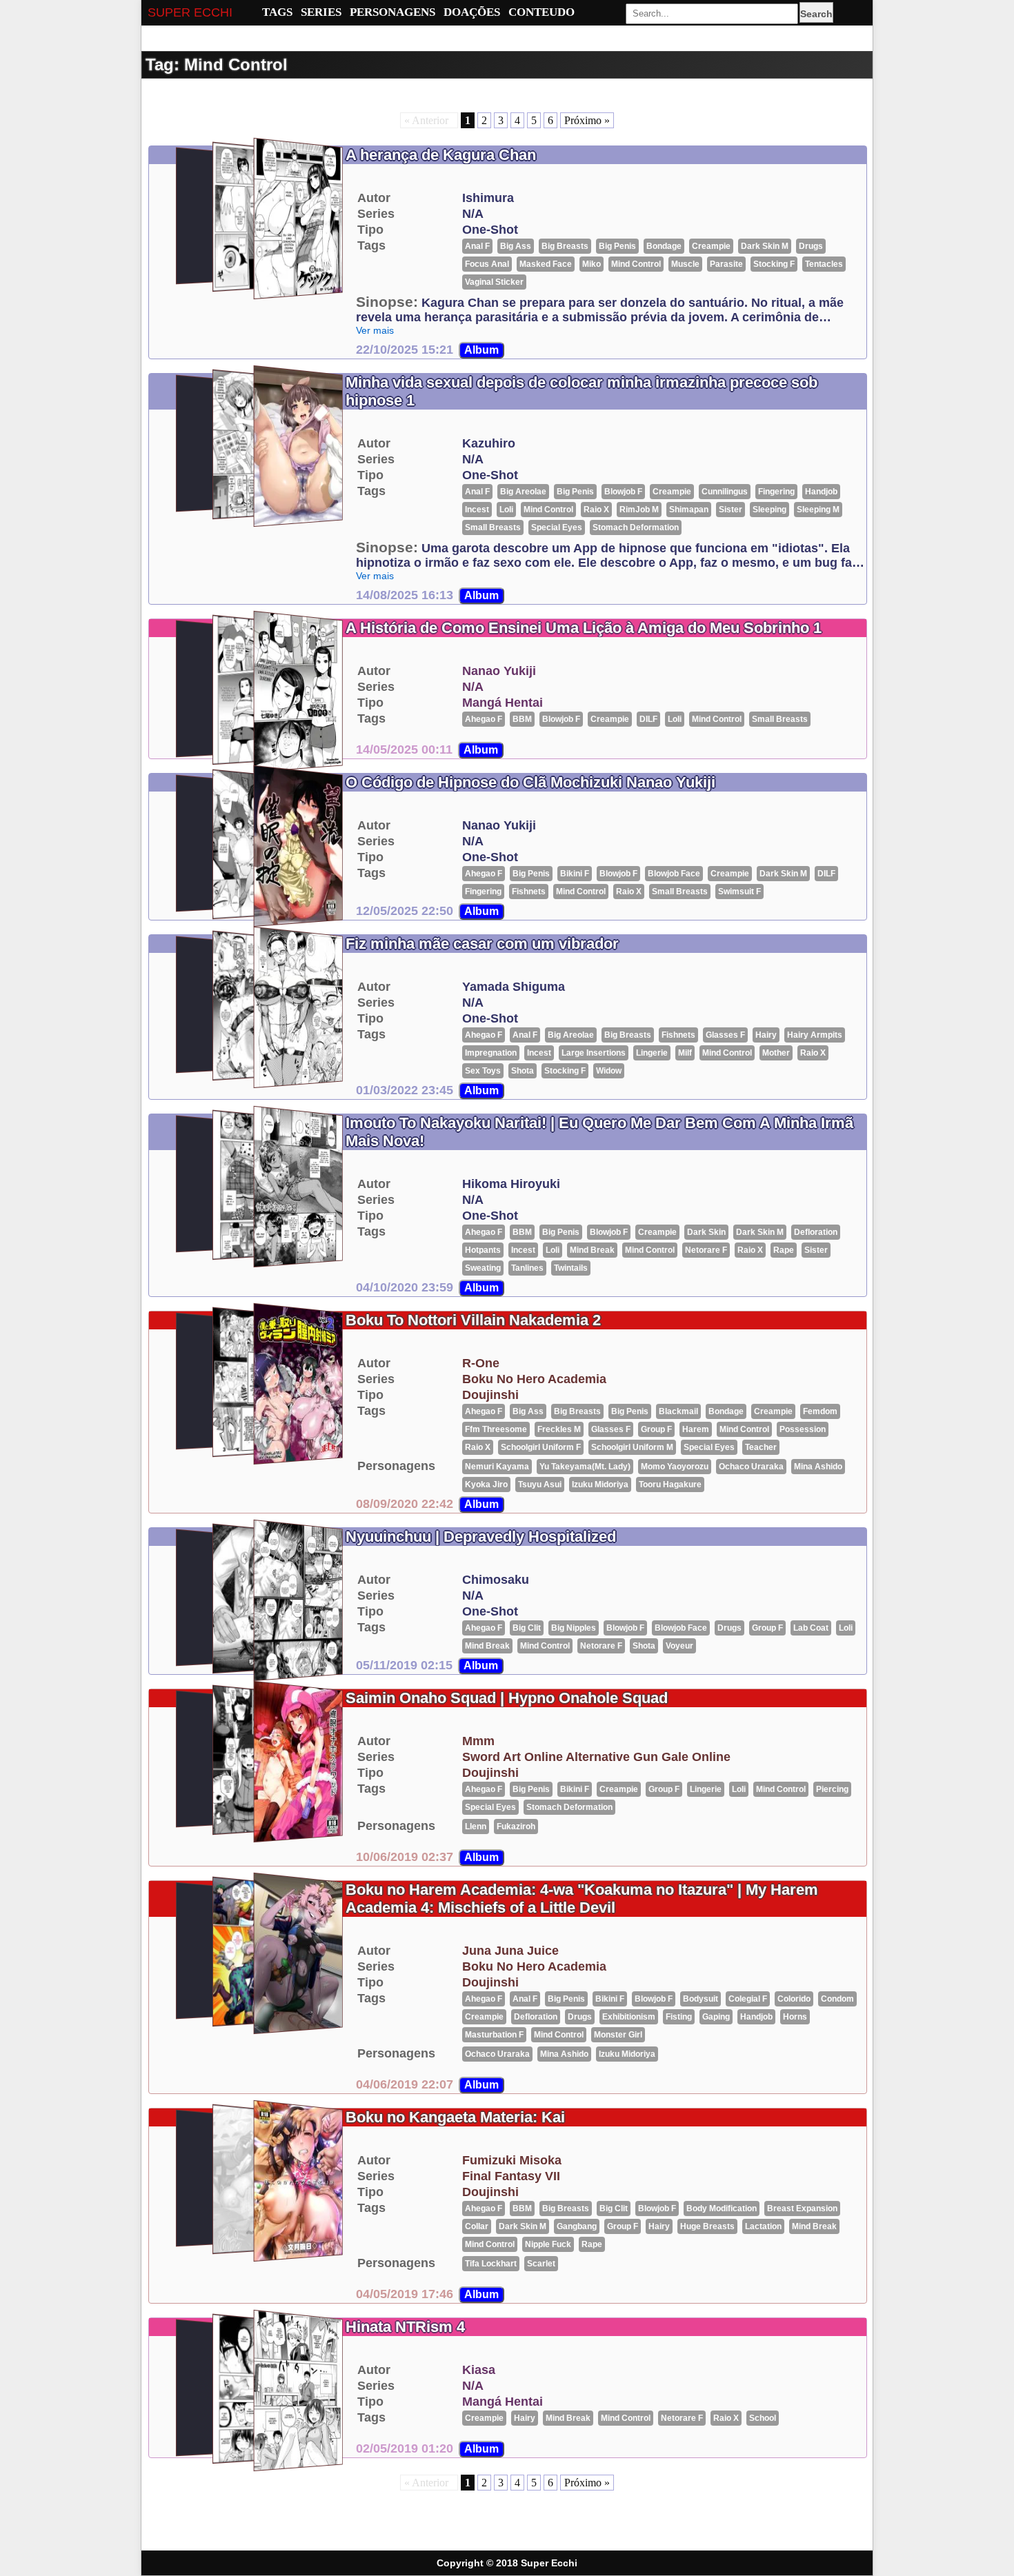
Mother (776, 1053)
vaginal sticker (494, 282)
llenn (476, 1827)
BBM (522, 719)
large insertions (594, 1053)
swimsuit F (739, 892)
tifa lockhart (491, 2264)
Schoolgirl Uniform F (541, 1447)
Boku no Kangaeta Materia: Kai (455, 2117)
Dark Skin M (765, 246)
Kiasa (479, 2370)
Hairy (766, 1035)
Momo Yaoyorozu (675, 1467)
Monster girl (618, 2035)
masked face (546, 264)
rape (784, 1250)
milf (685, 1053)
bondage (664, 246)
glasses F (725, 1035)
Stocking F (774, 264)
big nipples (574, 1628)
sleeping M (818, 510)
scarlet (541, 2264)
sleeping (769, 510)
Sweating (483, 1268)
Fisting (679, 2017)
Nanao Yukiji (499, 671)
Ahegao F (484, 719)
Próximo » (587, 120)
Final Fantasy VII (511, 2176)
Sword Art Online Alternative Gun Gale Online (596, 1757)
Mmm (478, 1741)
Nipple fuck (548, 2244)
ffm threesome (496, 1429)
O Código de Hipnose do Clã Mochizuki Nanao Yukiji (530, 782)
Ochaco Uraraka (751, 1467)
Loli (506, 510)
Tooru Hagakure (670, 1485)
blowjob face (674, 874)
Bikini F (575, 874)
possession (803, 1429)
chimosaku (496, 1580)
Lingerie (652, 1053)
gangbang (577, 2226)
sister (730, 510)
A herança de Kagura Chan (441, 155)
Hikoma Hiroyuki (511, 1184)
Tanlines (527, 1268)
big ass (516, 246)
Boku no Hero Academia (534, 1379)
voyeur (679, 1646)
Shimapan (689, 510)
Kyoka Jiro (486, 1485)
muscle (685, 264)
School (763, 2418)
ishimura (488, 198)
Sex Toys (483, 1071)
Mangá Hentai (503, 703)
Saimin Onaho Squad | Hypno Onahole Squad (507, 1698)
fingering (776, 492)
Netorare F (706, 1250)
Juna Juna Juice (510, 1951)
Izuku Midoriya (600, 1485)
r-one (481, 1363)
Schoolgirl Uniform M (632, 1447)
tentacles (824, 264)
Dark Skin (706, 1232)
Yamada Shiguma (514, 987)
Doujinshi (490, 1395)
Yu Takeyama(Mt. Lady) (585, 1467)
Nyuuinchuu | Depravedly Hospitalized (481, 1537)
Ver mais (375, 330)
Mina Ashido (818, 1467)
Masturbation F (494, 2035)
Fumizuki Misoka (512, 2160)
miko (591, 264)
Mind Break (592, 1250)
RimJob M (639, 510)
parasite (726, 264)
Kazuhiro (489, 443)
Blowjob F (623, 492)
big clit (527, 1628)
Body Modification (722, 2208)
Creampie (711, 246)
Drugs (811, 246)
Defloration (816, 1232)
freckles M (559, 1429)
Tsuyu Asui (540, 1485)
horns (795, 2017)
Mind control (636, 264)
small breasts (493, 527)
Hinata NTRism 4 (405, 2327)
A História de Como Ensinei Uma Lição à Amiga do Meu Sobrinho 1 (584, 628)
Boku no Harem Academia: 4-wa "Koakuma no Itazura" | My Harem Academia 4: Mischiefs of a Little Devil (582, 1899)
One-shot (490, 230)
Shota (523, 1071)
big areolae (523, 492)
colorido (794, 1999)
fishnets (529, 892)
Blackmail (678, 1411)
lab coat (811, 1628)
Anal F (477, 246)
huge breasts (707, 2226)
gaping (716, 2017)
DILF (648, 719)
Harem (696, 1429)
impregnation (491, 1053)
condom (837, 1999)
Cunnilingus (725, 492)
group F (656, 1429)
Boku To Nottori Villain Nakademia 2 (473, 1320)
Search (816, 14)
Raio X (596, 510)
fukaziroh (516, 1827)
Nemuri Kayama (497, 1467)
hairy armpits (815, 1035)
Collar (477, 2226)
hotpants (483, 1250)
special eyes (557, 527)
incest (477, 510)
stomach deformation (636, 527)
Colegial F (748, 1999)
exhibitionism (629, 2017)
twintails (571, 1268)
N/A (473, 214)
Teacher (761, 1447)
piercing (832, 1789)
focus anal (487, 264)
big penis (617, 246)
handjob (821, 492)
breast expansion (802, 2208)
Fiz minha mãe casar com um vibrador (482, 944)
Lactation (763, 2226)
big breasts (565, 246)
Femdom (820, 1411)
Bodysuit (700, 1999)
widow (609, 1071)
